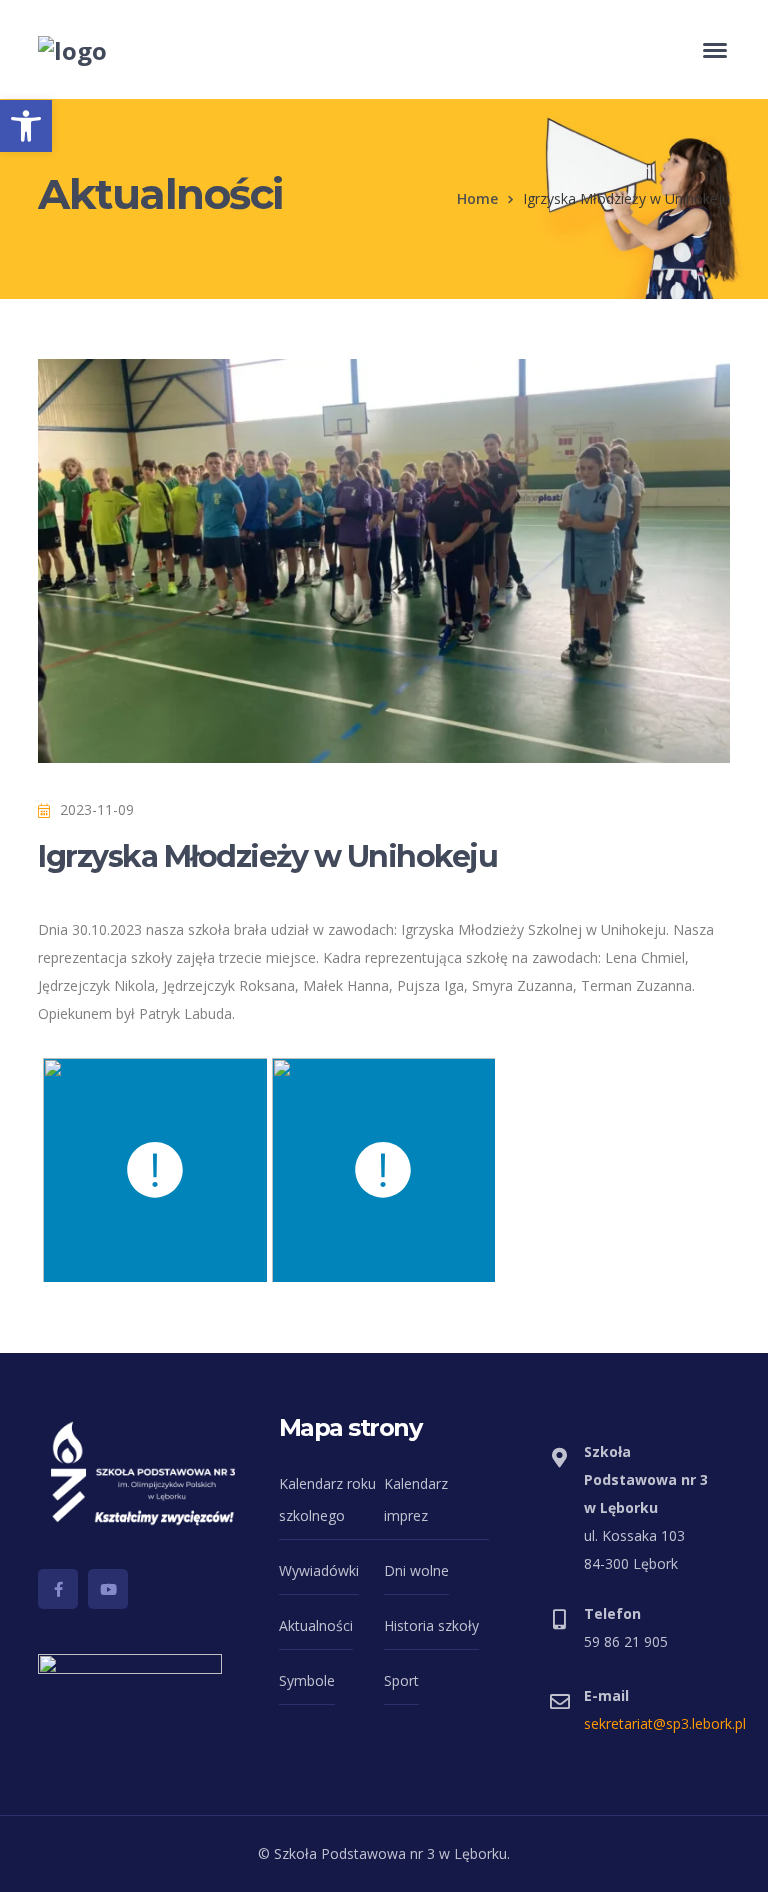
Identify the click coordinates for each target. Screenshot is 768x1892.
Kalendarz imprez (416, 1499)
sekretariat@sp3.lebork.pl (665, 1723)
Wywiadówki (319, 1570)
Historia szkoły (431, 1625)
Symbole (307, 1680)
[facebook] (58, 1589)
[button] (26, 126)
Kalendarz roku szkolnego (327, 1499)
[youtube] (108, 1589)
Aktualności (316, 1625)
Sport (401, 1680)
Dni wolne (416, 1570)
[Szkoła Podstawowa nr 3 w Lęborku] (72, 47)
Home (477, 198)
